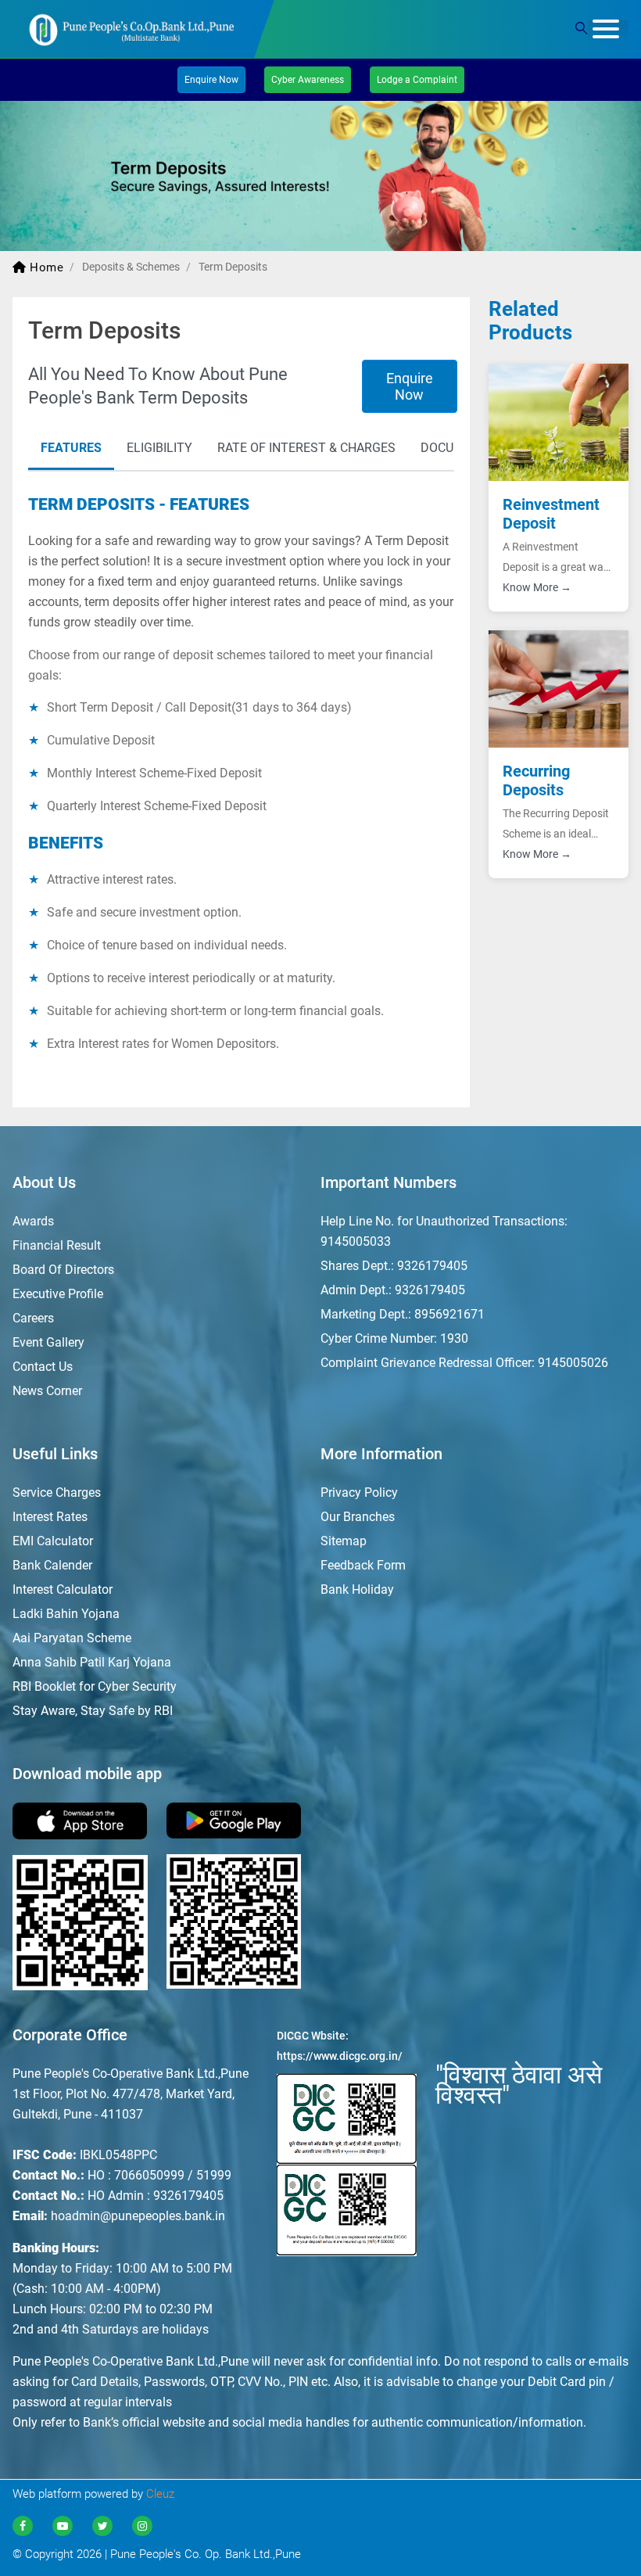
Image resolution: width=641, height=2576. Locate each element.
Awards (33, 1221)
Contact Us (43, 1367)
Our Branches (358, 1517)
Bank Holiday (357, 1589)
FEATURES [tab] (71, 448)
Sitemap (344, 1541)
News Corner (47, 1391)
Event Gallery (48, 1342)
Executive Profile (58, 1294)
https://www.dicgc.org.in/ (340, 2056)
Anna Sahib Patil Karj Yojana (92, 1662)
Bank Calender (52, 1565)
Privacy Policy (359, 1493)
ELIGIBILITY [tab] (159, 448)
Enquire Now (410, 386)
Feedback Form (363, 1565)
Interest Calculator (63, 1589)
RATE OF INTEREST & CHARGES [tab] (306, 448)
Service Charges (57, 1493)
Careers (33, 1318)
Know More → (537, 587)
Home (45, 267)
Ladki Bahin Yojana (66, 1614)
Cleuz (160, 2494)
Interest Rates (50, 1517)
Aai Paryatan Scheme (72, 1638)
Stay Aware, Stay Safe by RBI (93, 1711)
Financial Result (57, 1245)
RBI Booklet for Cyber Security (95, 1686)
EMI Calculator (53, 1541)
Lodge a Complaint (417, 80)
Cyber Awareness (308, 80)
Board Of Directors (63, 1270)
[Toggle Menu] (608, 32)
